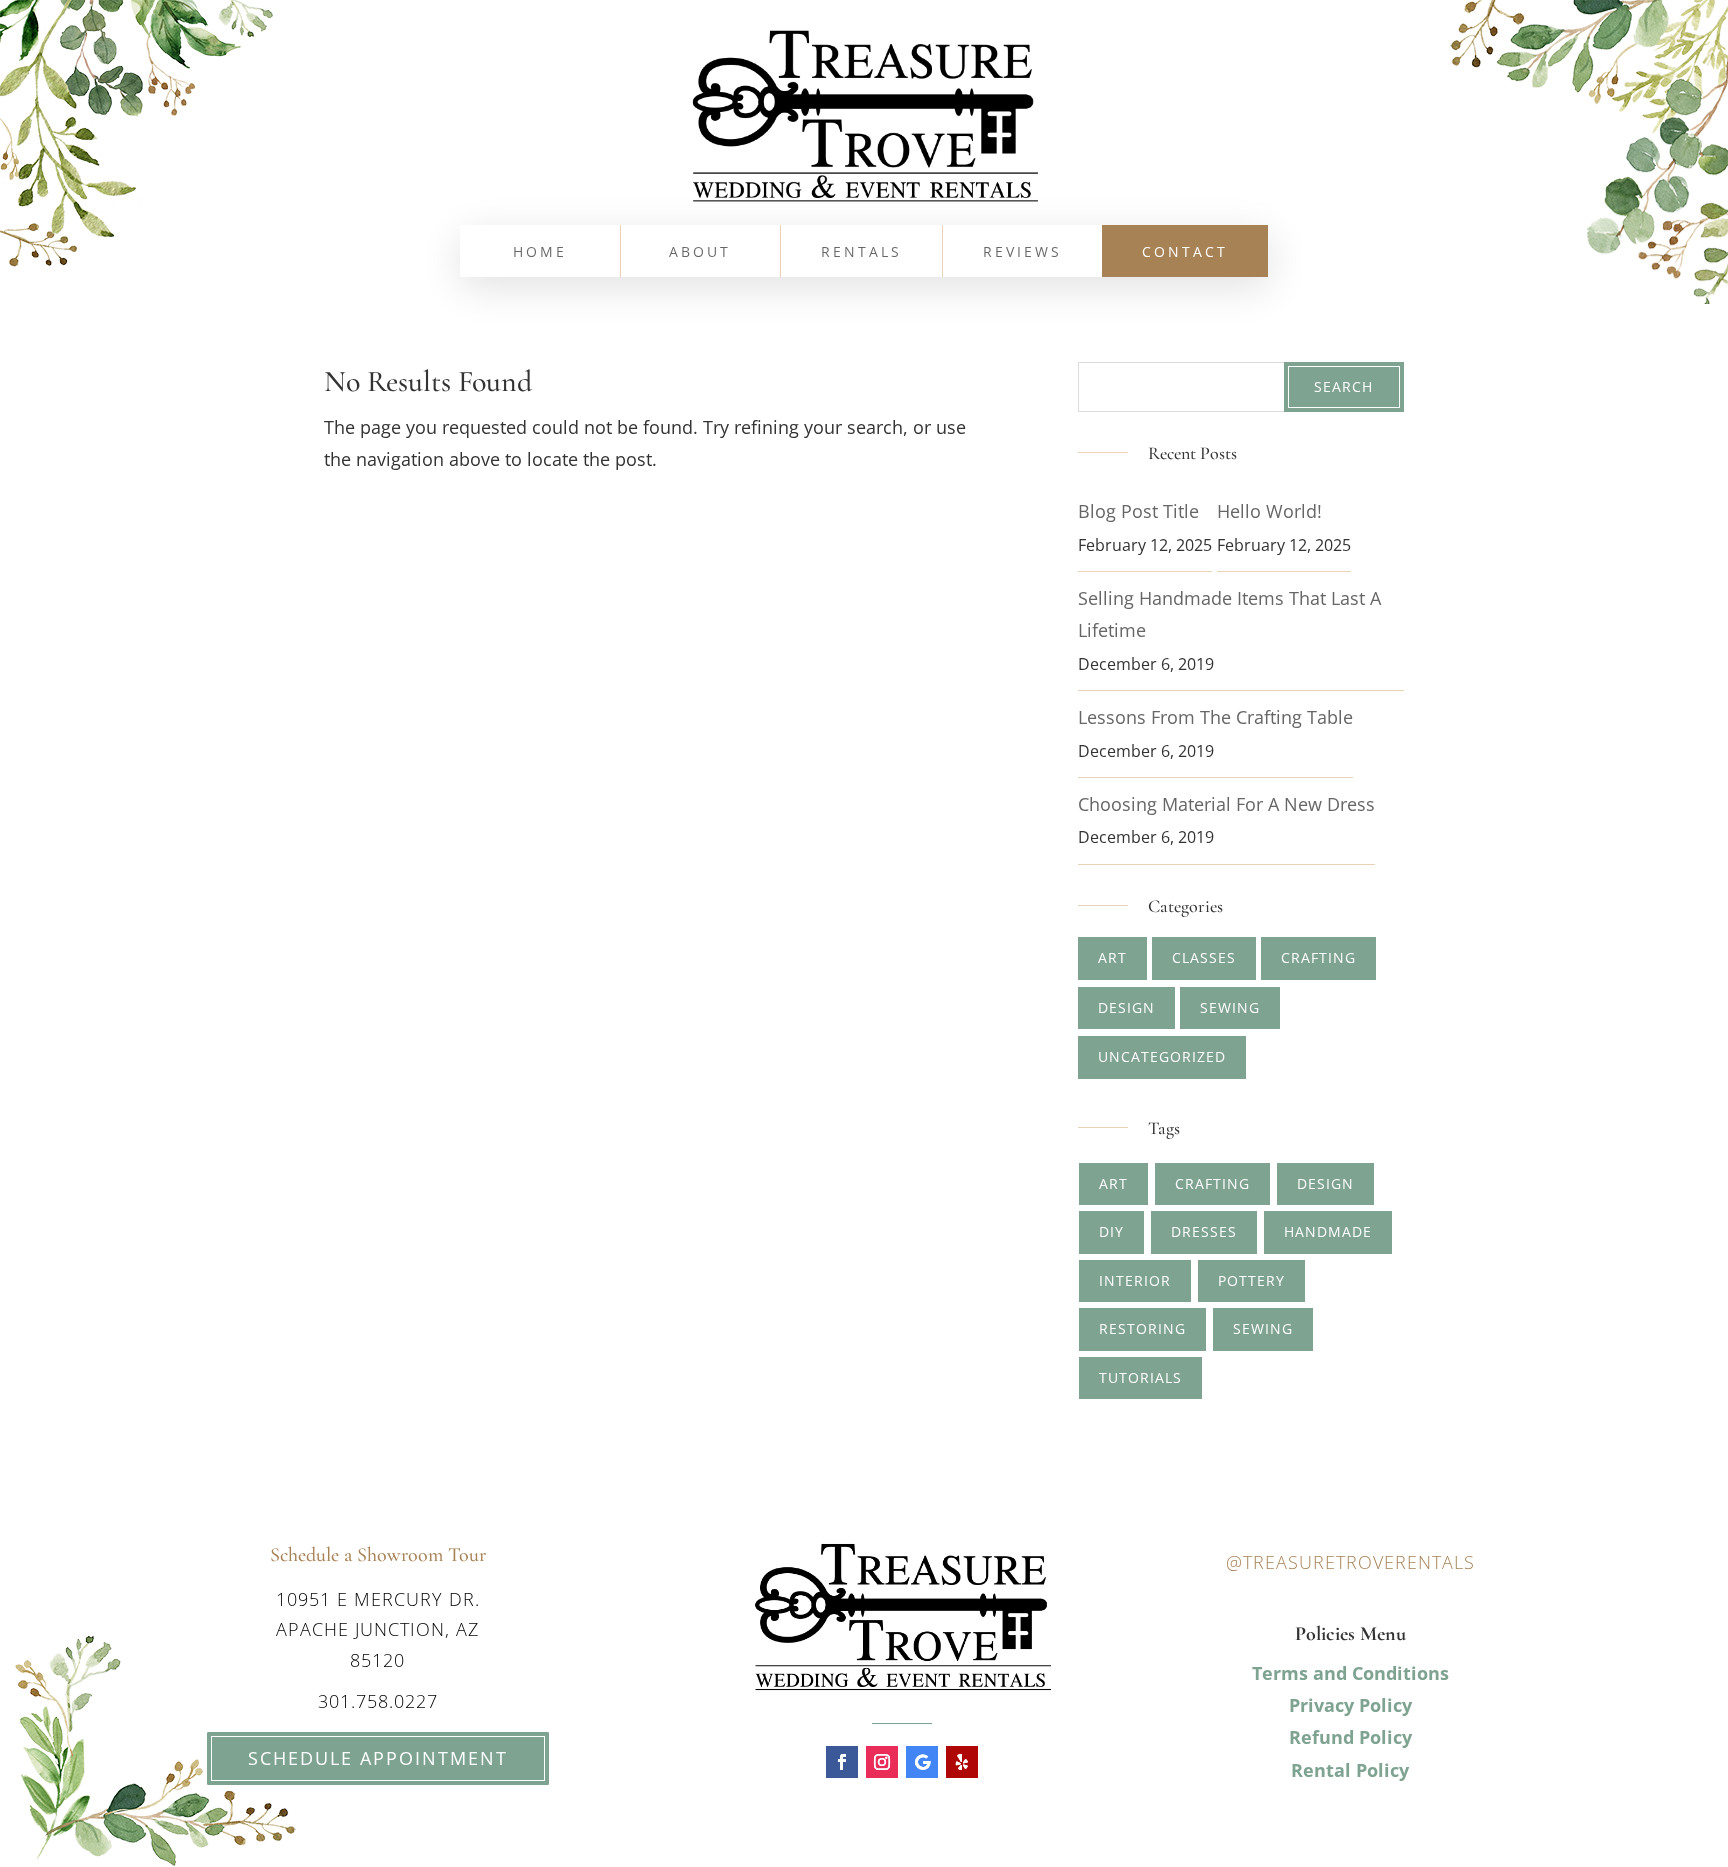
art (1113, 1183)
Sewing (1230, 1007)
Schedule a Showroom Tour (378, 1555)
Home (540, 253)
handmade (1328, 1231)
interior (1135, 1280)
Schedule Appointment (378, 1758)
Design (1126, 1007)
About (700, 253)
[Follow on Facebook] (842, 1762)
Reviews (1022, 253)
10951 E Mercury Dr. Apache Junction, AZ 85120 (378, 1629)
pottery (1251, 1280)
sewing (1263, 1328)
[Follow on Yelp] (962, 1762)
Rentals (861, 253)
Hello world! (1269, 511)
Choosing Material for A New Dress (1226, 804)
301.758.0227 (378, 1701)
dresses (1204, 1231)
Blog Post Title (1138, 511)
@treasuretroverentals (1350, 1562)
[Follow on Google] (922, 1762)
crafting (1212, 1183)
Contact (1185, 253)
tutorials (1140, 1377)
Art (1112, 957)
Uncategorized (1162, 1056)
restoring (1142, 1328)
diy (1111, 1231)
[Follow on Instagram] (882, 1762)
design (1325, 1183)
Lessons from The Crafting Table (1215, 717)
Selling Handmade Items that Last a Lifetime (1229, 614)
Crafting (1318, 957)
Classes (1204, 957)
